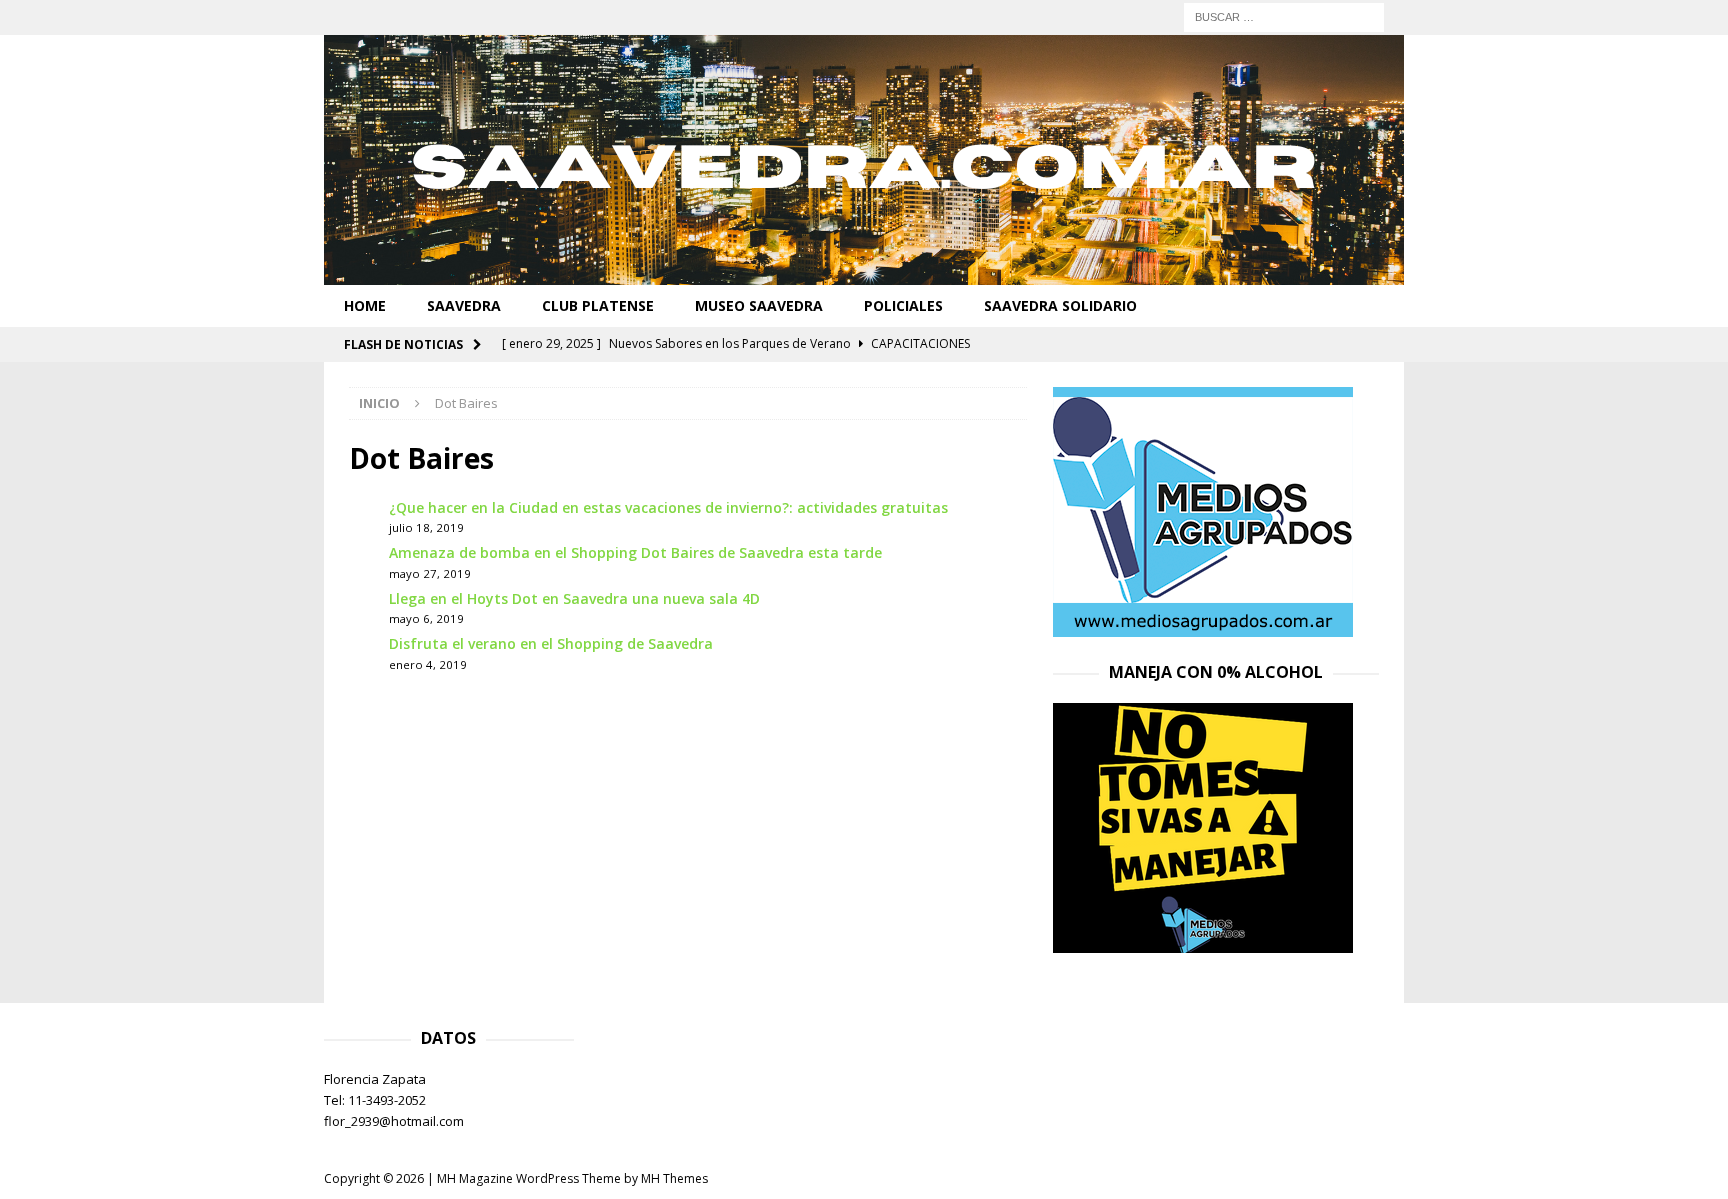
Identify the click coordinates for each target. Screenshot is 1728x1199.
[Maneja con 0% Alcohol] (1203, 941)
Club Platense (598, 305)
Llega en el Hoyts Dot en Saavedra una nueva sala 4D (574, 598)
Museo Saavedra (759, 305)
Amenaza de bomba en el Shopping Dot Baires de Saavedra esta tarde (635, 552)
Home (365, 305)
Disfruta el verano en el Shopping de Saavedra (551, 643)
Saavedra (464, 305)
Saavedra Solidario (1060, 305)
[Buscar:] (1284, 15)
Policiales (903, 305)
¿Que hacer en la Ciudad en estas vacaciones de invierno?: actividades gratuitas (668, 507)
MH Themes (674, 1178)
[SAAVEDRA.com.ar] (864, 273)
